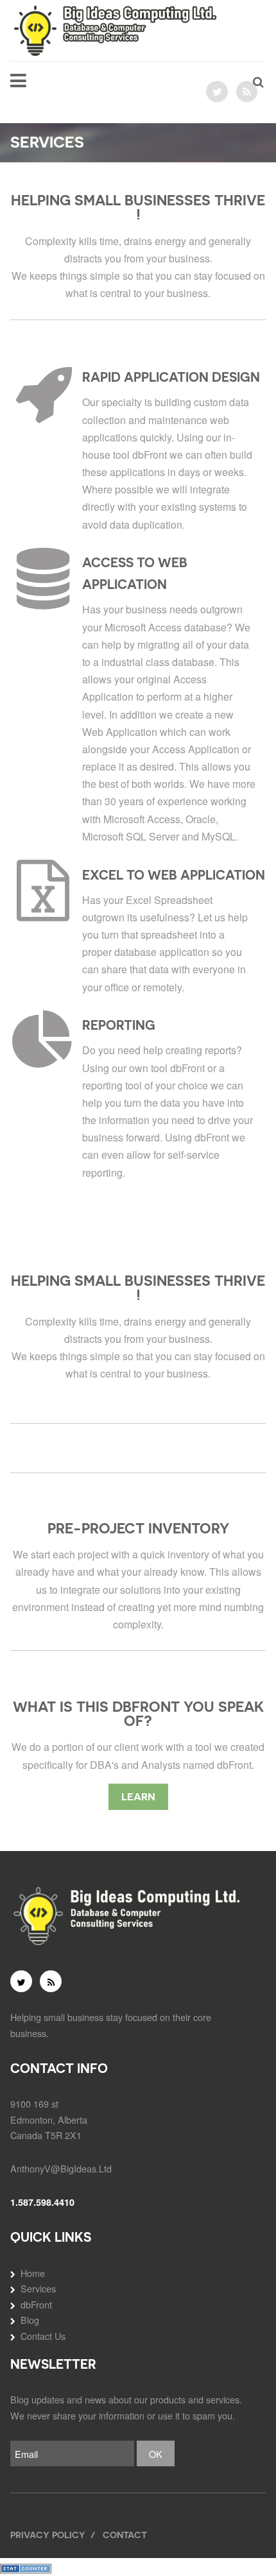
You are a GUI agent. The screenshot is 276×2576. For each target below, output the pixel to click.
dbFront (36, 2304)
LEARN (138, 1797)
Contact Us (43, 2336)
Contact (125, 2535)
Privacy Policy (48, 2535)
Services (38, 2288)
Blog (30, 2320)
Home (33, 2273)
